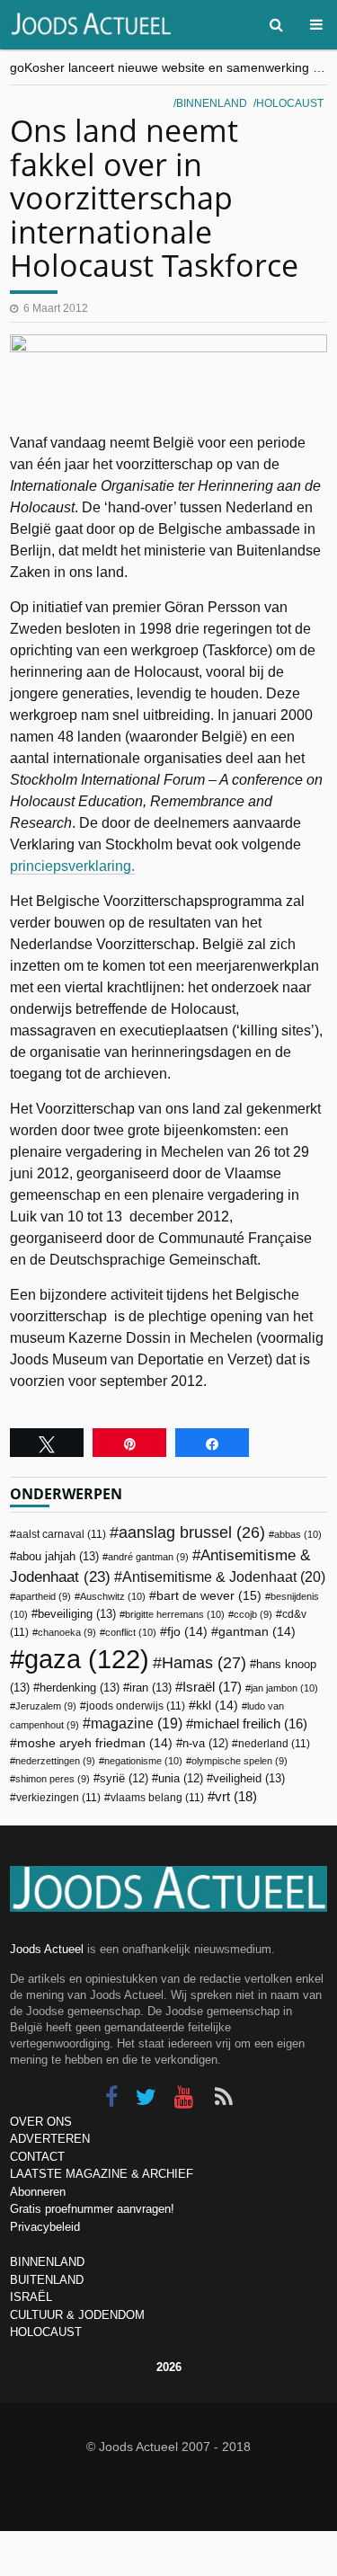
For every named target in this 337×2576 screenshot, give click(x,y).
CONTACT (37, 2157)
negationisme (143, 1761)
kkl (217, 1705)
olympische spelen (239, 1761)
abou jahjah (58, 1556)
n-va (205, 1744)
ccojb (253, 1614)
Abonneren (38, 2192)
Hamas (204, 1662)
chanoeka (67, 1632)
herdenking (80, 1688)
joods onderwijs (136, 1706)
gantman (257, 1632)
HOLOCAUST (46, 2332)
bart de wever (209, 1595)
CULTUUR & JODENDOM (77, 2315)
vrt (236, 1796)
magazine (137, 1723)
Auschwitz (113, 1596)
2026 (169, 2367)
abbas (298, 1534)
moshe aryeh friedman (95, 1743)
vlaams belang (157, 1798)
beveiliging (77, 1614)
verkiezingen (58, 1798)
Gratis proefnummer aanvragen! (92, 2209)
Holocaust (290, 103)
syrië (124, 1779)
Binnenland (212, 103)
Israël (212, 1687)
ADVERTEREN (50, 2139)
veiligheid (249, 1778)
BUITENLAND (47, 2280)
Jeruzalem (46, 1706)
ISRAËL (31, 2297)
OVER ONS (41, 2122)
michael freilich (250, 1724)
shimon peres (53, 1779)
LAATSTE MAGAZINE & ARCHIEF (102, 2174)
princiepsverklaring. (72, 866)
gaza (87, 1659)
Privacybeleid (45, 2227)
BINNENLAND (47, 2262)
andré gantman (148, 1557)
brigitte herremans (175, 1614)
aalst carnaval (61, 1534)
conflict (131, 1632)
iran (151, 1688)
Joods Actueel (47, 1949)
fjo (187, 1632)
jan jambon (284, 1688)
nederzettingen (55, 1761)
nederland (274, 1744)
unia (181, 1779)
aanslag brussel (192, 1532)
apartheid (43, 1596)
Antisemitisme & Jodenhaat (224, 1577)
